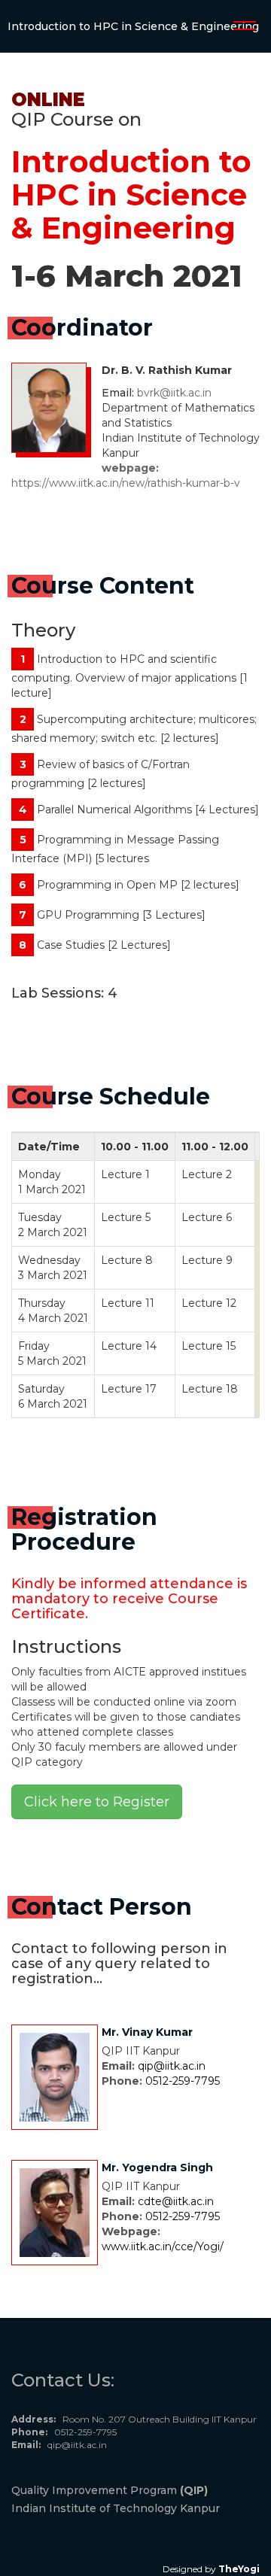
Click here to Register (97, 1802)
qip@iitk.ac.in (172, 2066)
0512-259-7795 (183, 2081)
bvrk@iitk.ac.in (174, 393)
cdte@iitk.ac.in (176, 2201)
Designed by (211, 2569)
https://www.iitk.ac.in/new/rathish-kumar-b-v (126, 483)
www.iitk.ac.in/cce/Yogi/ (163, 2246)
